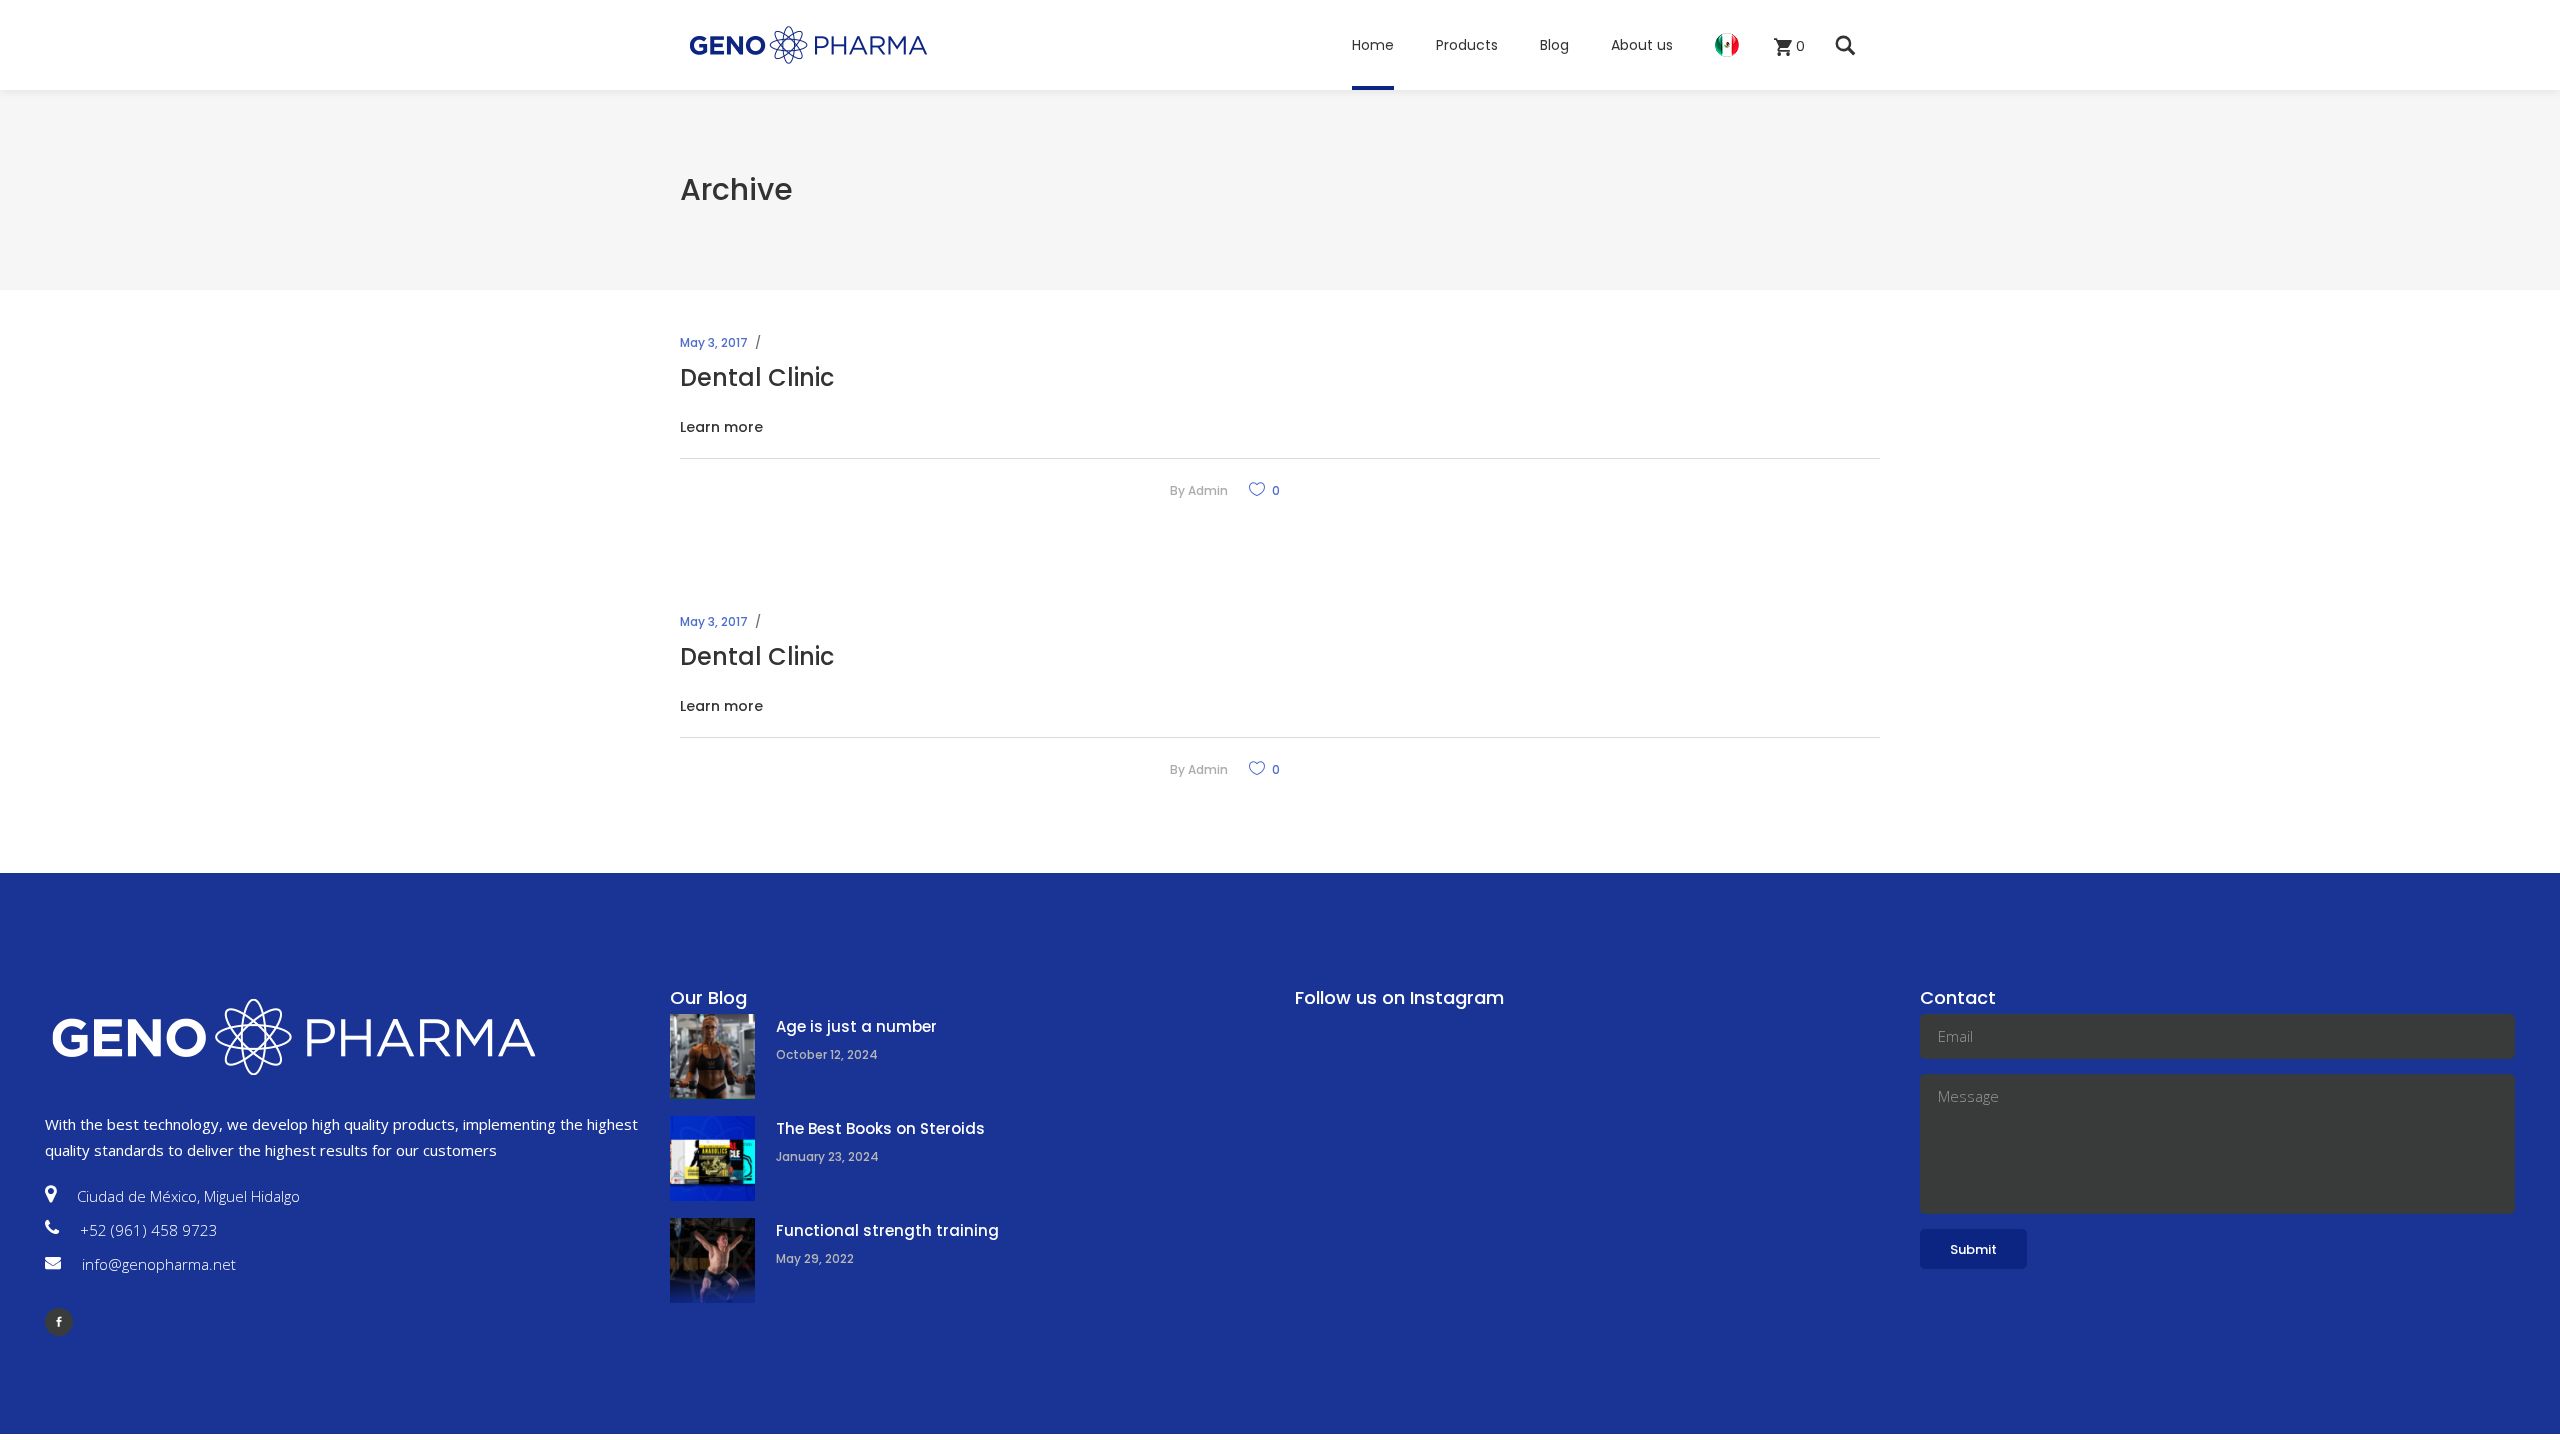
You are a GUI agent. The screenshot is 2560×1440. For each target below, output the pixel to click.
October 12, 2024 (827, 1054)
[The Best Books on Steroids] (712, 1158)
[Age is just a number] (712, 1056)
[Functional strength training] (712, 1260)
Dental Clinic (757, 377)
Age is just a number (856, 1026)
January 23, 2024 (827, 1156)
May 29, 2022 (815, 1258)
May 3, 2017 (714, 342)
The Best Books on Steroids (880, 1128)
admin (1208, 490)
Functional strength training (887, 1230)
